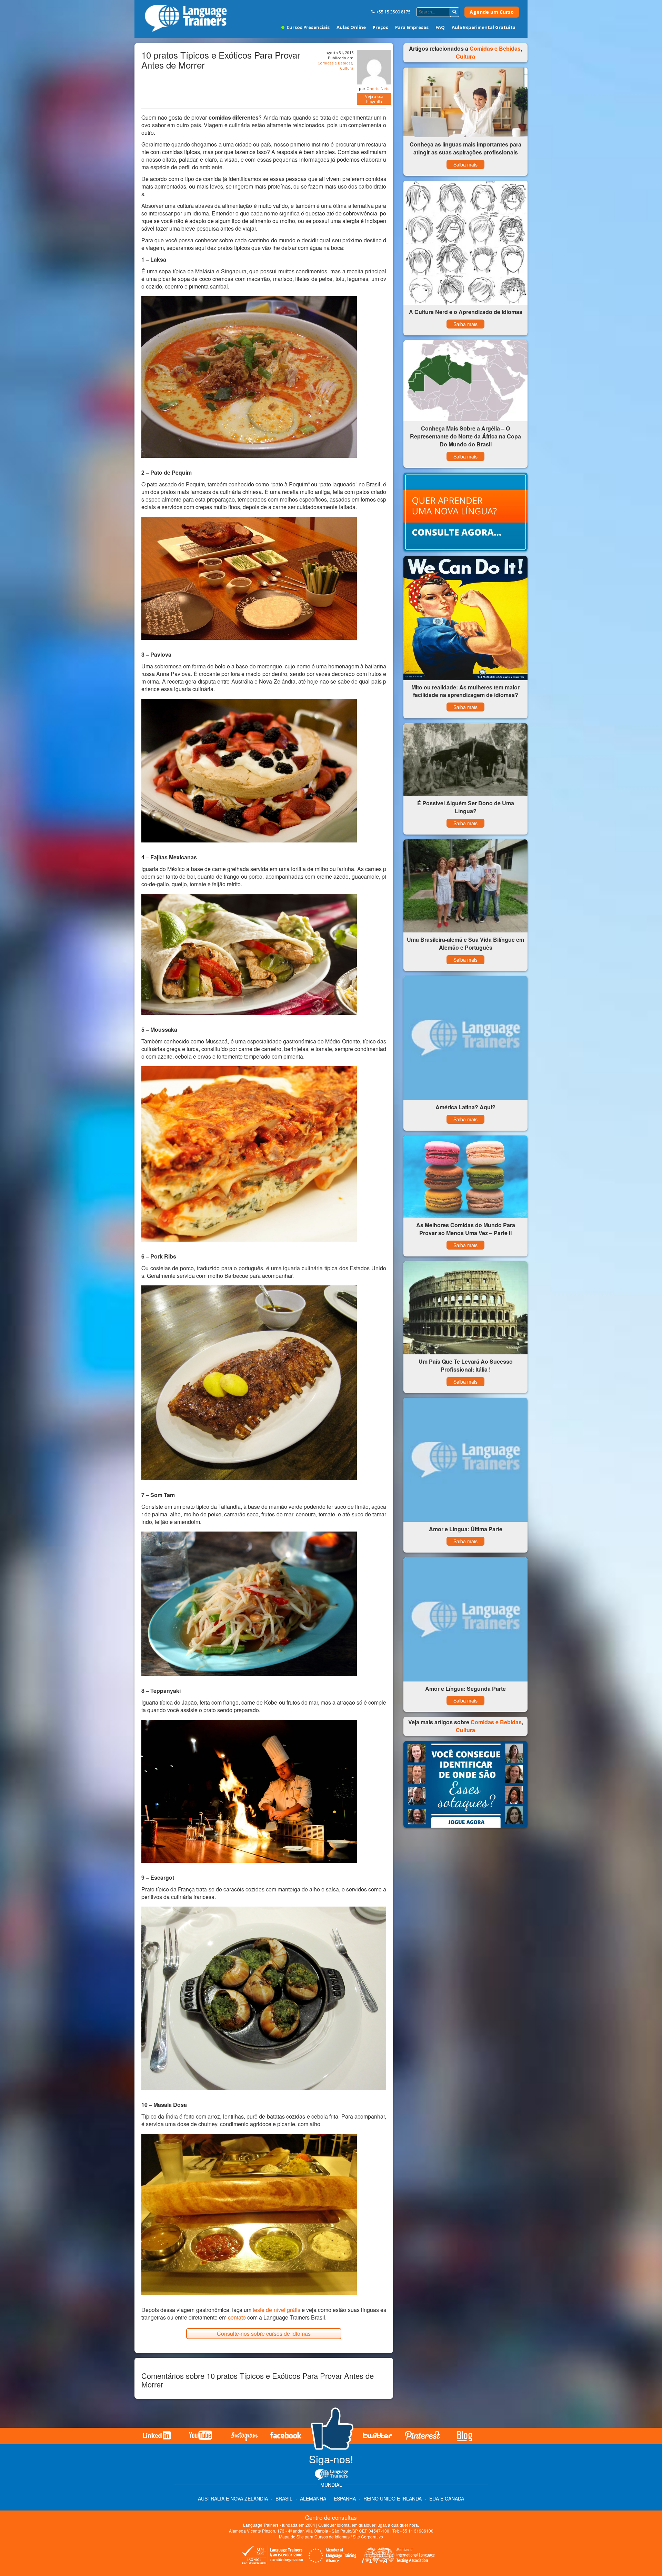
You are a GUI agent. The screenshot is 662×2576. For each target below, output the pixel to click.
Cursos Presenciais (308, 27)
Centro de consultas (331, 2517)
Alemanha (313, 2498)
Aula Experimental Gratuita (484, 27)
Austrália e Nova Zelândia (234, 2498)
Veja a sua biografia (374, 99)
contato (237, 2317)
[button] (454, 12)
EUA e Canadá (447, 2498)
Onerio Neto (378, 88)
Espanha (345, 2498)
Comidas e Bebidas (335, 63)
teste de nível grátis (277, 2310)
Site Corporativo (368, 2537)
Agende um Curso (492, 12)
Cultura (347, 68)
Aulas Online (351, 27)
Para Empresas (412, 27)
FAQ (440, 27)
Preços (380, 27)
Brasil (284, 2498)
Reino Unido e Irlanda (393, 2498)
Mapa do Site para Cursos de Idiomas (314, 2537)
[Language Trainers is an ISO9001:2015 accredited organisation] (272, 2556)
